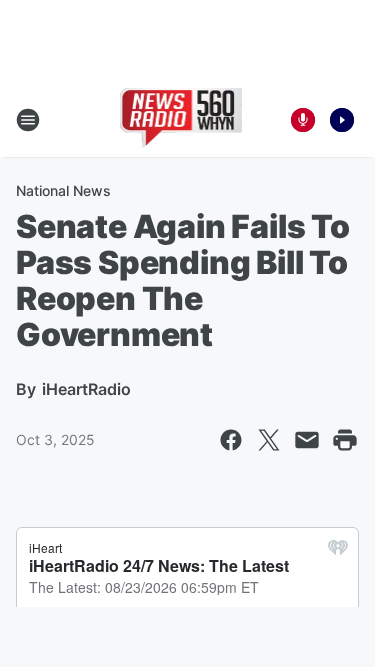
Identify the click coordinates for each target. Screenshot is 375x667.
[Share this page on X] (269, 440)
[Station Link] (181, 120)
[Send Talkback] (303, 120)
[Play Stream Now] (342, 120)
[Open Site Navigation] (28, 120)
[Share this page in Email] (307, 440)
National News (63, 190)
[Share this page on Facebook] (231, 440)
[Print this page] (345, 440)
